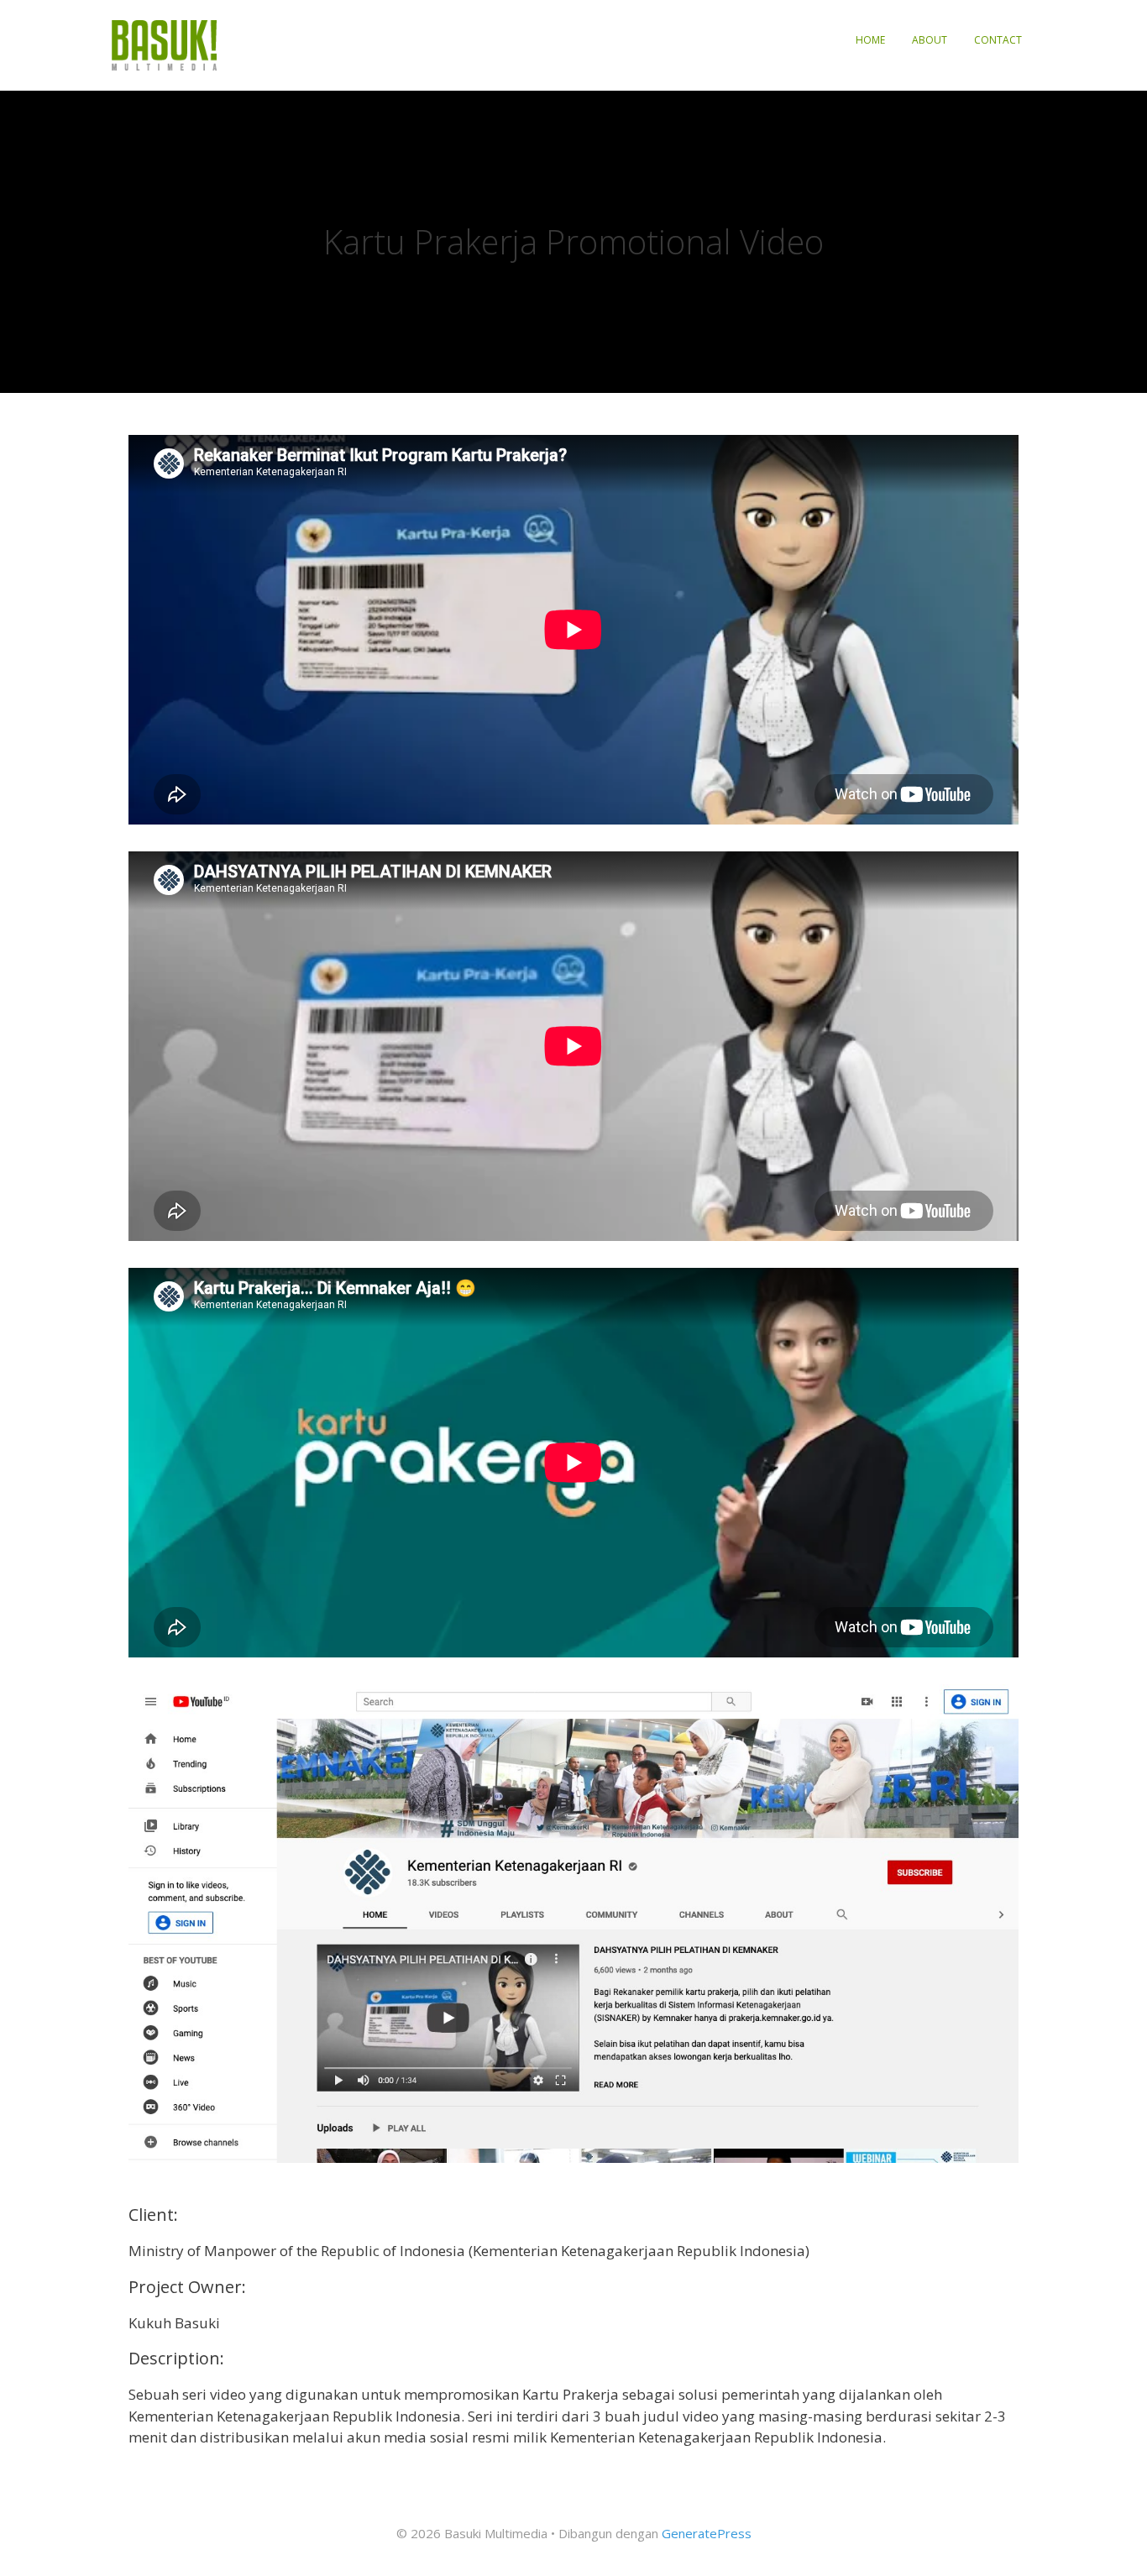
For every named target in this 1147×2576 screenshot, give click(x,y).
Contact (998, 40)
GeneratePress (707, 2533)
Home (870, 40)
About (930, 40)
